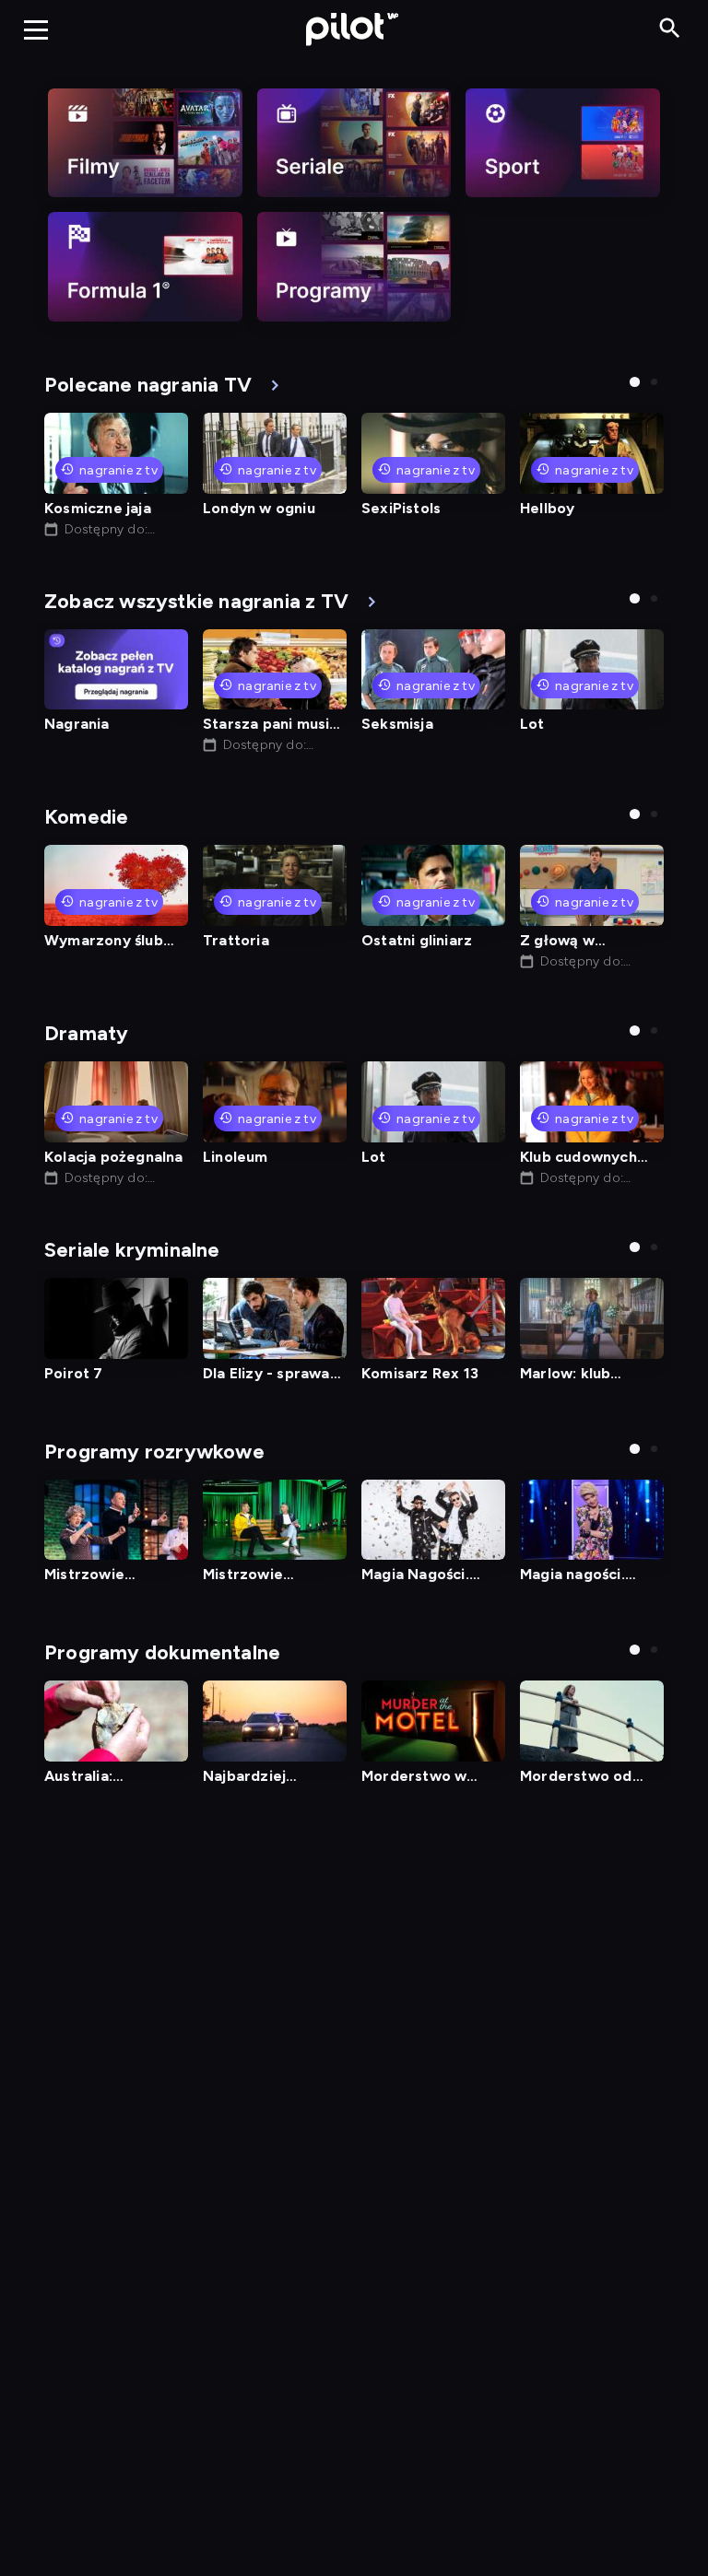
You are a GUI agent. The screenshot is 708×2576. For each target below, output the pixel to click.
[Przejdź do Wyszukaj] (670, 29)
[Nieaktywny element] (145, 143)
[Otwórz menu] (36, 29)
